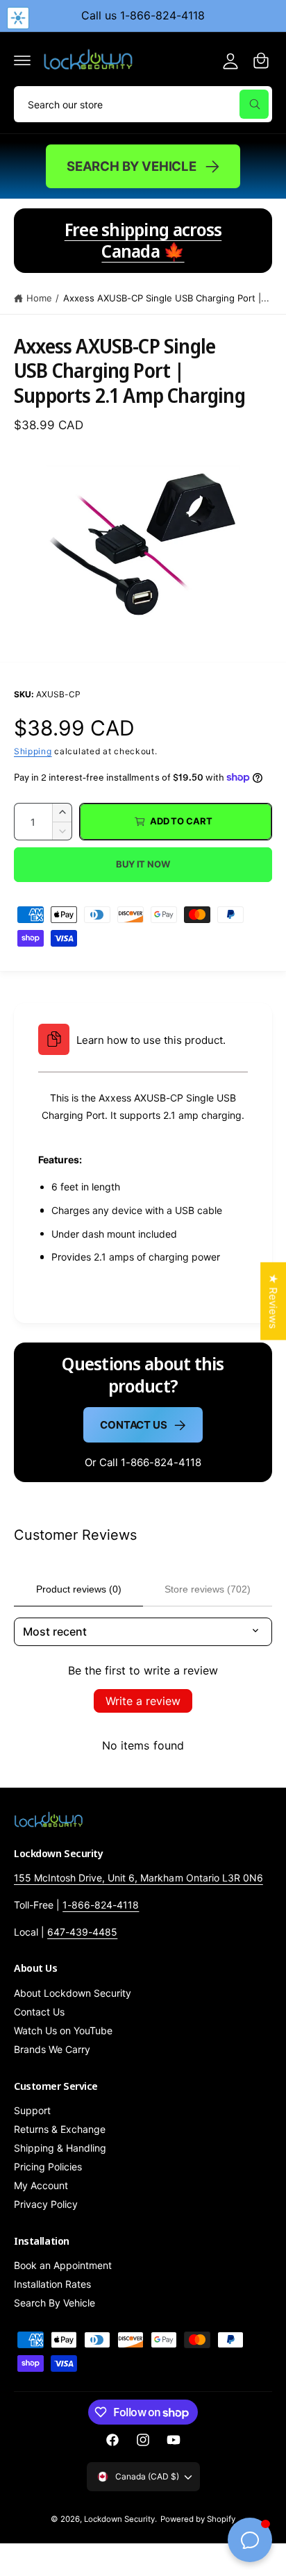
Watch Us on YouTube (63, 2030)
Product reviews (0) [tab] (79, 1589)
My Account (41, 2185)
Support (32, 2110)
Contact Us (134, 1425)
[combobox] (143, 104)
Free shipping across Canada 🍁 (143, 240)
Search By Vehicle (132, 166)
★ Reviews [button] (273, 1301)
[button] (22, 60)
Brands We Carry (52, 2049)
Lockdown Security (119, 2519)
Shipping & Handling (60, 2148)
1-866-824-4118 (101, 1905)
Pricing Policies (48, 2167)
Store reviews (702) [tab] (208, 1589)
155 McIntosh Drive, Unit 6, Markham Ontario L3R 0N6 (138, 1878)
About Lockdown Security (73, 1993)
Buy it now (143, 864)
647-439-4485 (82, 1932)
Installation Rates (52, 2284)
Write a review (143, 1701)
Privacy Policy (46, 2204)
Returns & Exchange (60, 2129)
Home (39, 298)
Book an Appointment (63, 2265)
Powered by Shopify (198, 2519)
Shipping (33, 751)
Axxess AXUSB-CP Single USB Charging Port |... (167, 298)
